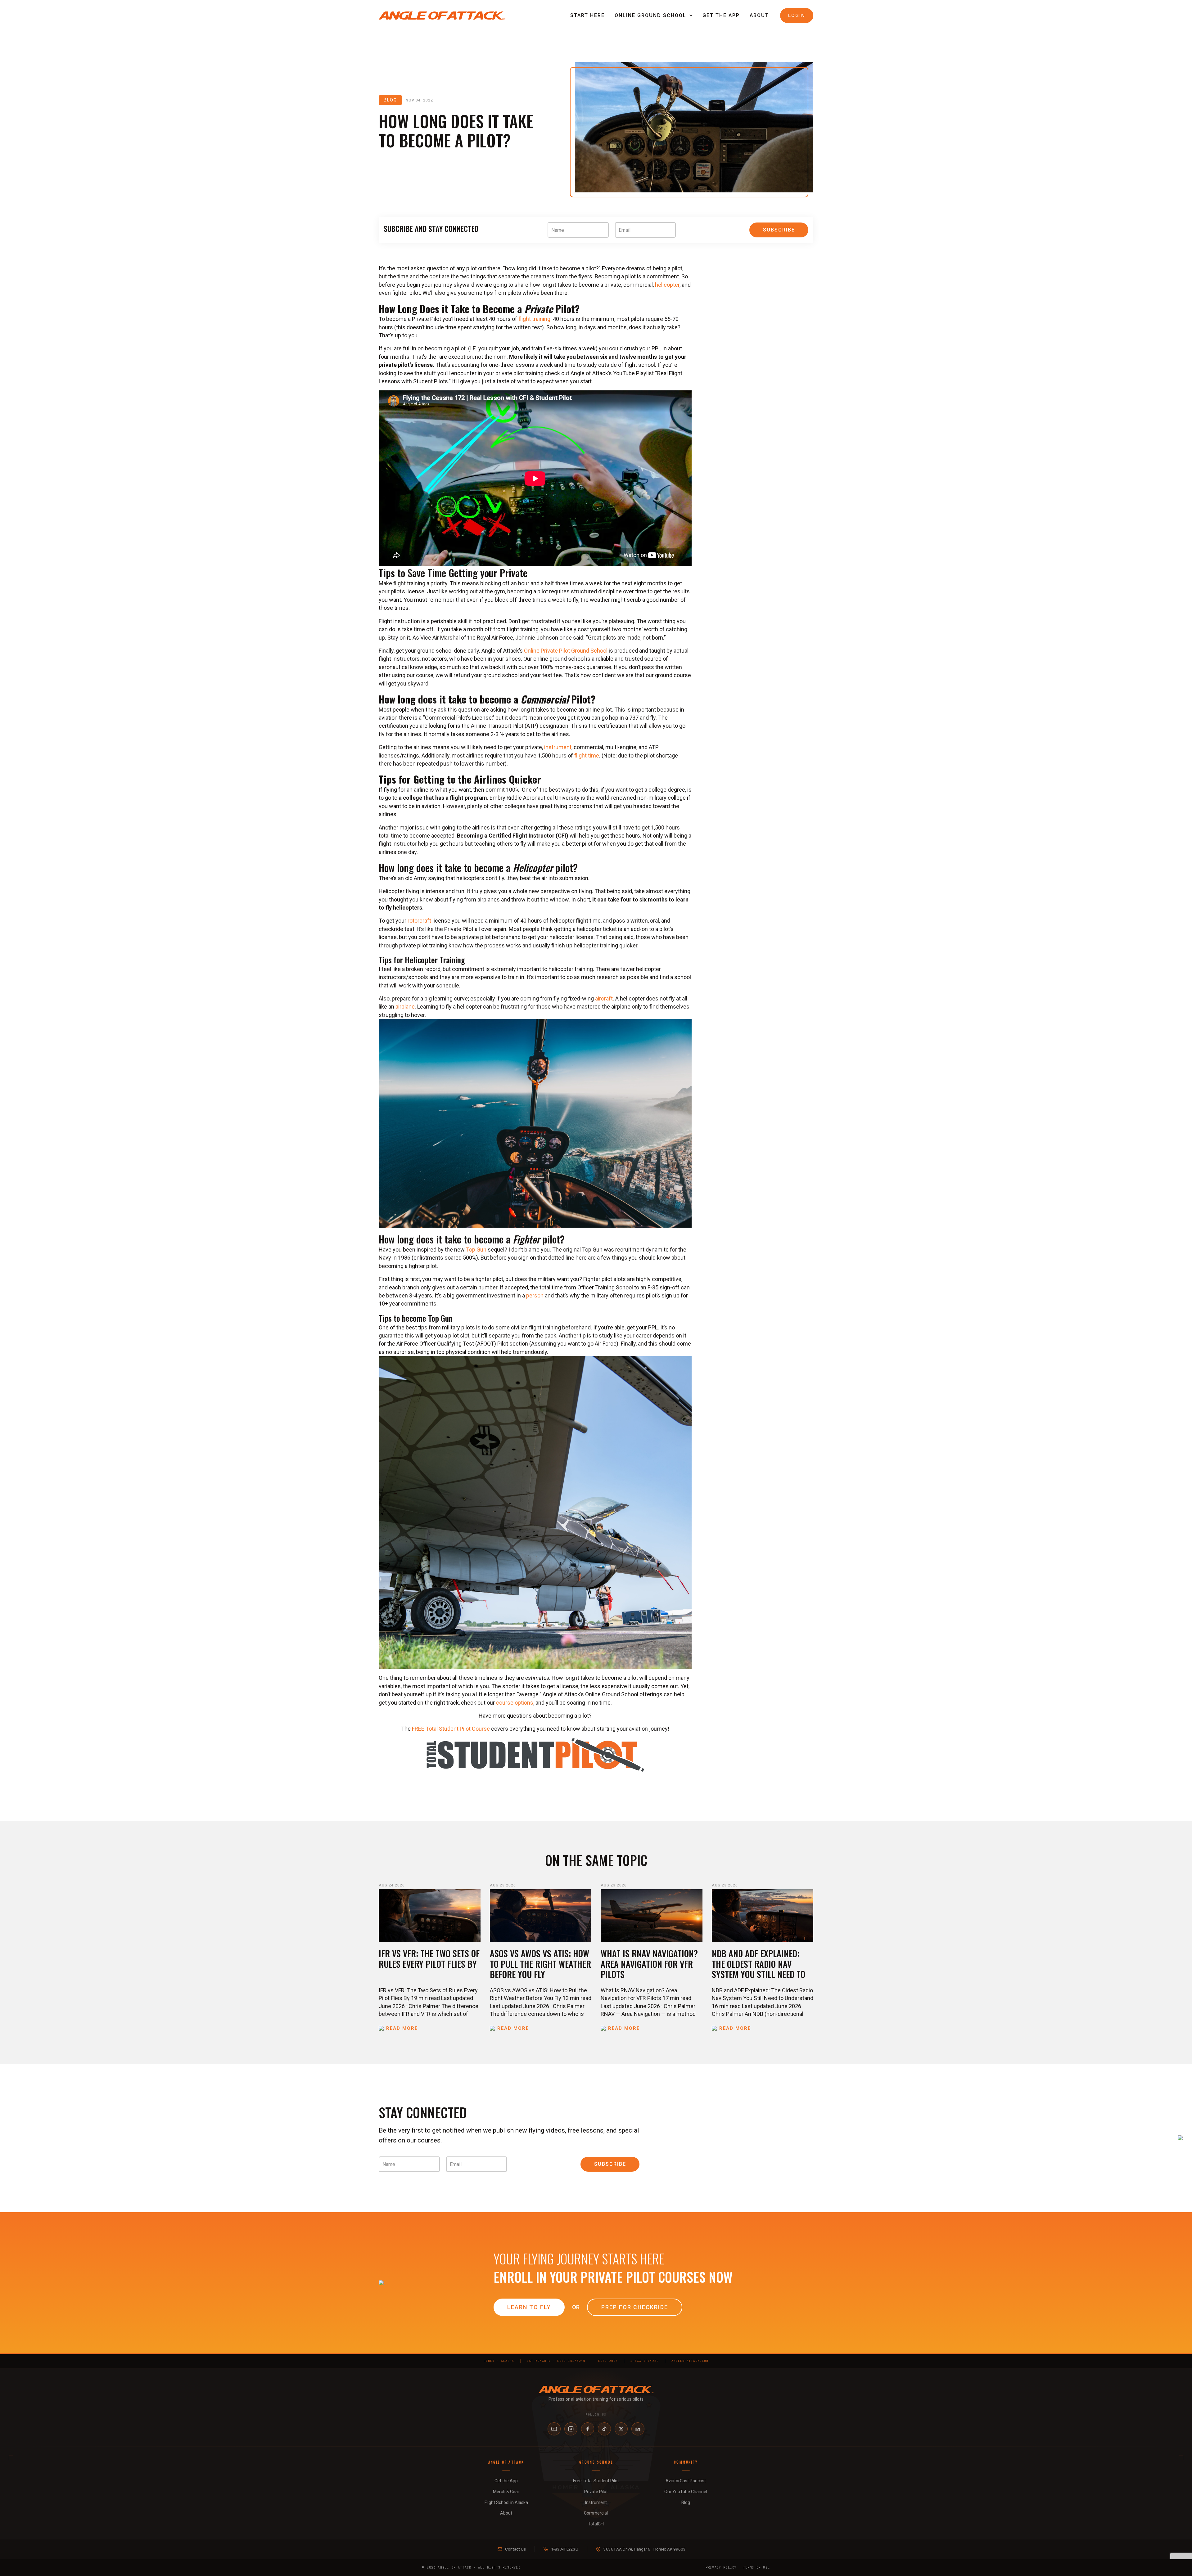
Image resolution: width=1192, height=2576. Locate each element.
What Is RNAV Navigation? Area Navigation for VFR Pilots (649, 1964)
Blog (686, 2502)
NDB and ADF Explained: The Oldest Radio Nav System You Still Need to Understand (759, 1969)
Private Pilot (596, 2492)
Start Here (587, 15)
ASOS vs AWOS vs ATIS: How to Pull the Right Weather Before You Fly (540, 1964)
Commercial (596, 2513)
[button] (689, 16)
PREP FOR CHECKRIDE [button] (635, 2307)
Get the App (721, 15)
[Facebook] (588, 2429)
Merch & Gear (506, 2492)
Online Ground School (650, 15)
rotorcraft (419, 921)
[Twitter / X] (621, 2429)
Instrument (596, 2502)
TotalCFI (596, 2524)
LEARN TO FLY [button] (529, 2307)
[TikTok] (604, 2429)
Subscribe (779, 230)
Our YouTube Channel (686, 2492)
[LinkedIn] (638, 2429)
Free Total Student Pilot (596, 2481)
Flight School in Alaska (506, 2502)
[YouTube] (554, 2429)
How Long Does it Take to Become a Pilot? (456, 130)
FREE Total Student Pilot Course (451, 1729)
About (759, 15)
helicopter (667, 285)
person (535, 1295)
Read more (402, 2028)
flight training (534, 319)
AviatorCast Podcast (686, 2481)
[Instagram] (571, 2429)
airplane (405, 1007)
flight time (587, 755)
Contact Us (515, 2549)
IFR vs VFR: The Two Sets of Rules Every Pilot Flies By (429, 1959)
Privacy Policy (721, 2567)
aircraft (604, 998)
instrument (558, 747)
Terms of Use (756, 2567)
